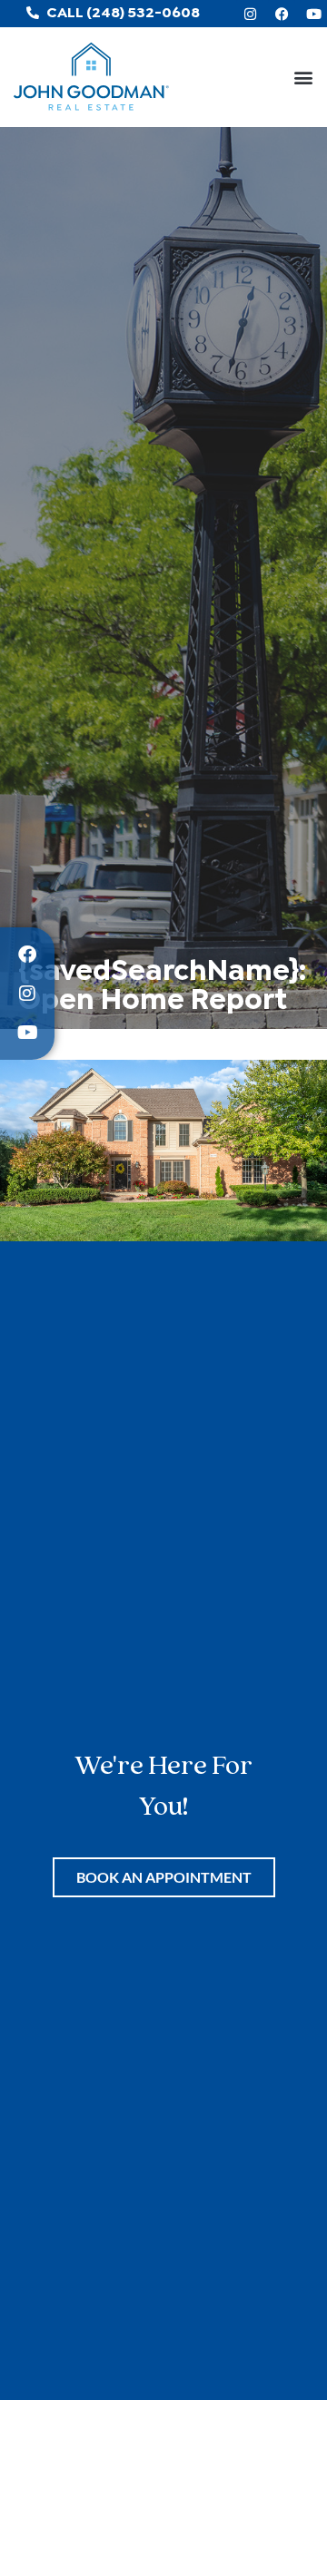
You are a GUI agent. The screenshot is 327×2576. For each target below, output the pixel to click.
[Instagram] (250, 14)
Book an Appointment (164, 1877)
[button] (303, 78)
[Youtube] (313, 14)
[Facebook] (282, 14)
